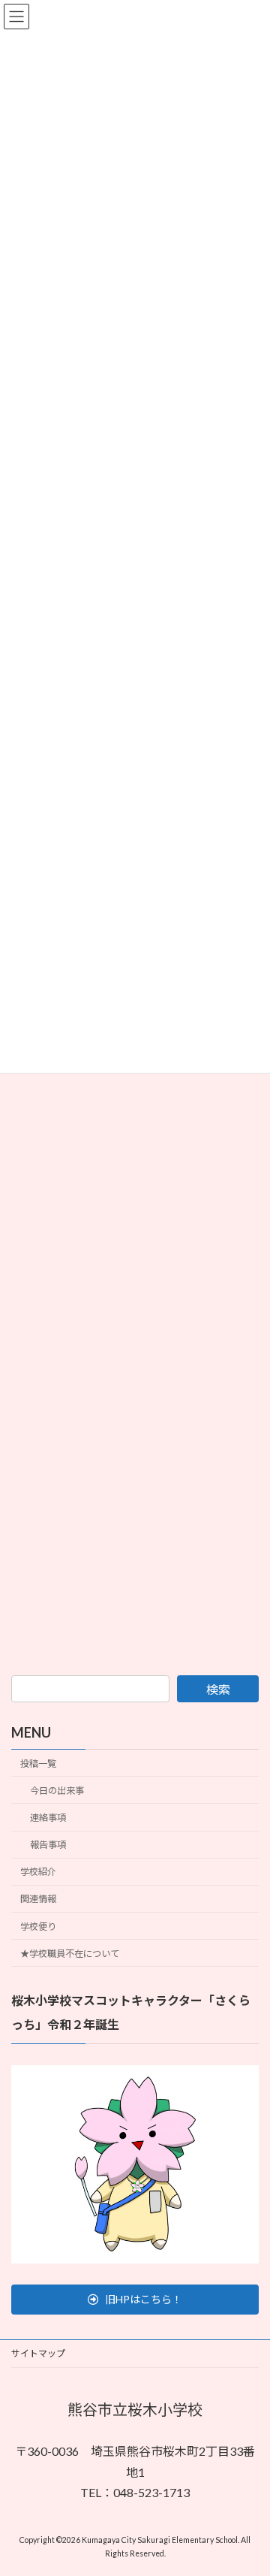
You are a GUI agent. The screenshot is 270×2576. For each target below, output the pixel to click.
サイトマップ (38, 2353)
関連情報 (38, 1899)
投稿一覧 (38, 1764)
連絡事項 (48, 1818)
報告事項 (48, 1845)
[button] (135, 2299)
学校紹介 (38, 1872)
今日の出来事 (57, 1791)
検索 (218, 1689)
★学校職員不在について (70, 1954)
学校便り (38, 1926)
